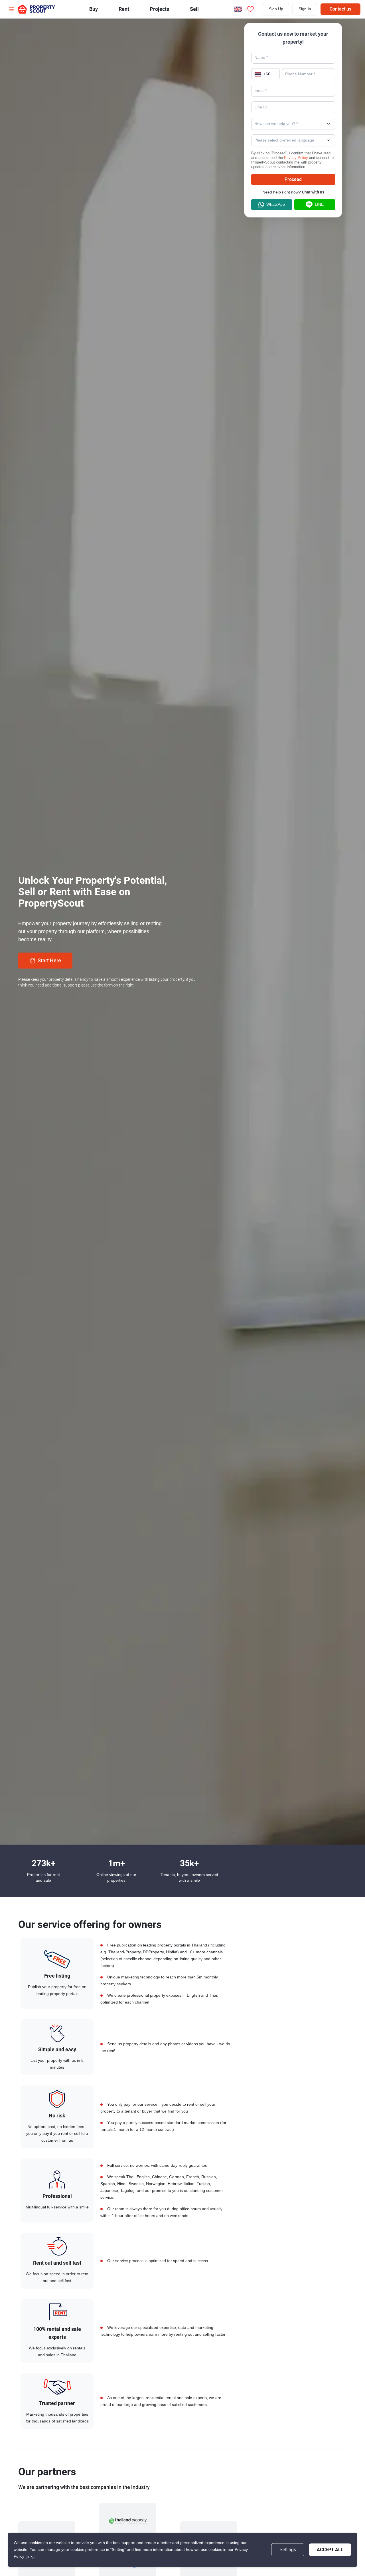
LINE (319, 204)
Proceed (293, 179)
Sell (194, 9)
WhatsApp (276, 204)
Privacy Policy (296, 158)
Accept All (330, 2550)
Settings (288, 2550)
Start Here (49, 960)
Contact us (340, 9)
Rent (124, 9)
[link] (30, 2556)
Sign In (305, 9)
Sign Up (276, 9)
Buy (94, 9)
